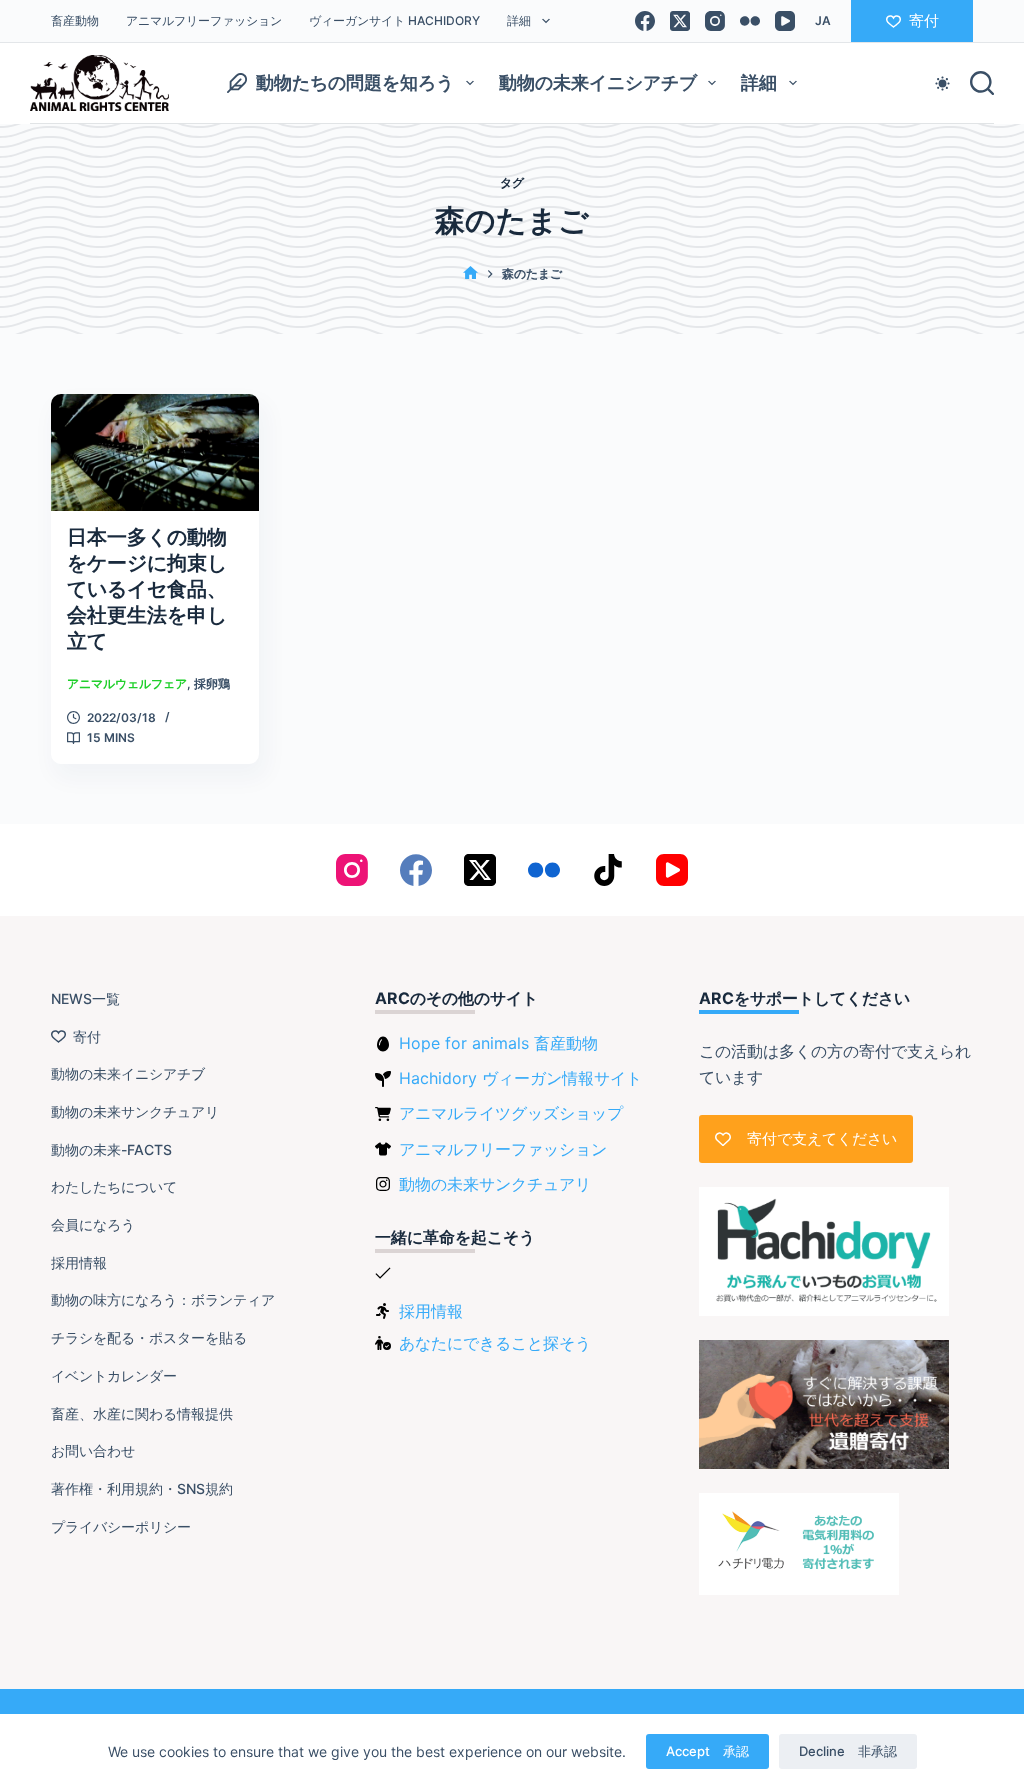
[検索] (982, 83)
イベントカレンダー (114, 1375)
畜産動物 (75, 20)
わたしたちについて (114, 1186)
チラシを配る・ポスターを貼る (149, 1337)
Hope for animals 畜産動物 (498, 1043)
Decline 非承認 (848, 1751)
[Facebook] (645, 21)
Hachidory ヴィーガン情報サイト (520, 1078)
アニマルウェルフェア (127, 683)
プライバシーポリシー (121, 1526)
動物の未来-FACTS (111, 1149)
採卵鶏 (212, 683)
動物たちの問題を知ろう (355, 82)
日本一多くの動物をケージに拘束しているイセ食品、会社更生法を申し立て (147, 589)
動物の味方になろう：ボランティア (163, 1299)
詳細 (519, 20)
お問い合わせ (93, 1450)
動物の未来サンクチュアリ (135, 1111)
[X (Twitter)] (680, 21)
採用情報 (79, 1262)
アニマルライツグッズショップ (511, 1113)
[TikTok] (608, 870)
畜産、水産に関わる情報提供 (142, 1413)
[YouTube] (785, 21)
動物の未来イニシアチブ (598, 82)
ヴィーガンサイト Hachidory (394, 20)
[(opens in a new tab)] (155, 452)
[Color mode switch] (942, 83)
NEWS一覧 (85, 998)
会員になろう (93, 1224)
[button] (823, 21)
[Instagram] (715, 21)
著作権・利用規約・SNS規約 (142, 1488)
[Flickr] (750, 21)
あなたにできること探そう (495, 1343)
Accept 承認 (707, 1751)
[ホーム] (470, 273)
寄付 (924, 20)
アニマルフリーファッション (204, 20)
